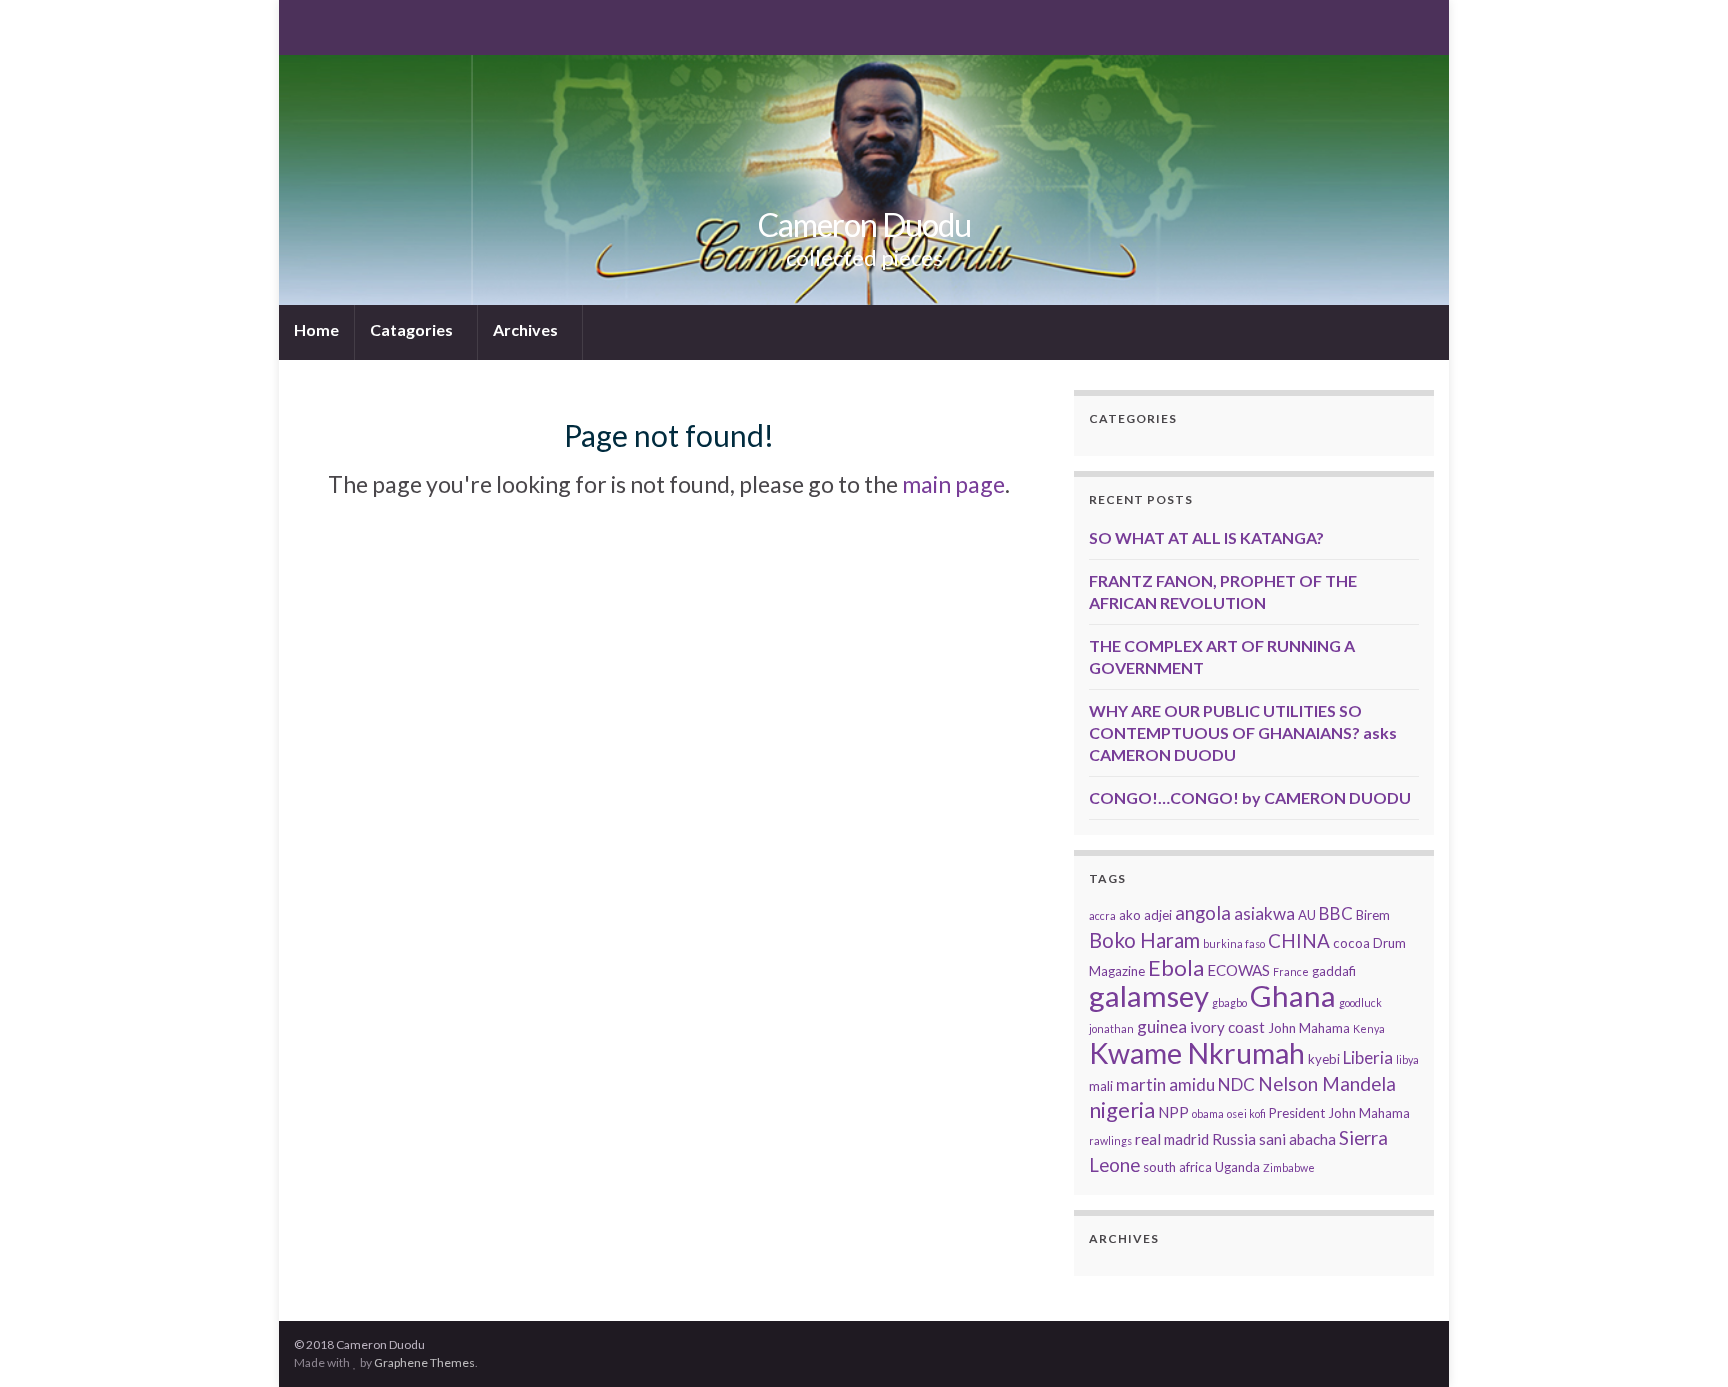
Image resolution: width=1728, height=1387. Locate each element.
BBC (1336, 913)
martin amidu (1165, 1084)
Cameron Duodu (864, 224)
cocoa (1351, 943)
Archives (527, 329)
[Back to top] (1683, 1342)
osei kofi (1246, 1113)
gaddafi (1334, 971)
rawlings (1110, 1140)
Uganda (1237, 1167)
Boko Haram (1144, 940)
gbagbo (1229, 1002)
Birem (1373, 915)
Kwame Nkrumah (1197, 1053)
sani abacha (1297, 1139)
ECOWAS (1238, 970)
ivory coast (1227, 1027)
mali (1101, 1086)
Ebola (1176, 967)
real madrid (1172, 1139)
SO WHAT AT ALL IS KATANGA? (1206, 537)
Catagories (413, 329)
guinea (1162, 1026)
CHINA (1299, 940)
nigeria (1122, 1109)
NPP (1173, 1112)
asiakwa (1264, 913)
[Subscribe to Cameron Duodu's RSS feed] (303, 25)
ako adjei (1145, 915)
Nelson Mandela (1327, 1083)
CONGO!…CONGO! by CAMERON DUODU (1250, 797)
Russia (1234, 1139)
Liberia (1368, 1057)
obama (1208, 1113)
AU (1307, 915)
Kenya (1369, 1028)
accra (1102, 915)
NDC (1236, 1084)
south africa (1177, 1167)
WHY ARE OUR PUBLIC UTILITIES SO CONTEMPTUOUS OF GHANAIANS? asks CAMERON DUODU (1243, 732)
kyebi (1324, 1059)
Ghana (1293, 995)
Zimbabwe (1289, 1167)
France (1291, 971)
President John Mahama (1339, 1113)
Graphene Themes (424, 1362)
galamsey (1149, 995)
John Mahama (1309, 1028)
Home (316, 329)
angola (1203, 912)
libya (1407, 1059)
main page (953, 484)
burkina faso (1234, 943)
